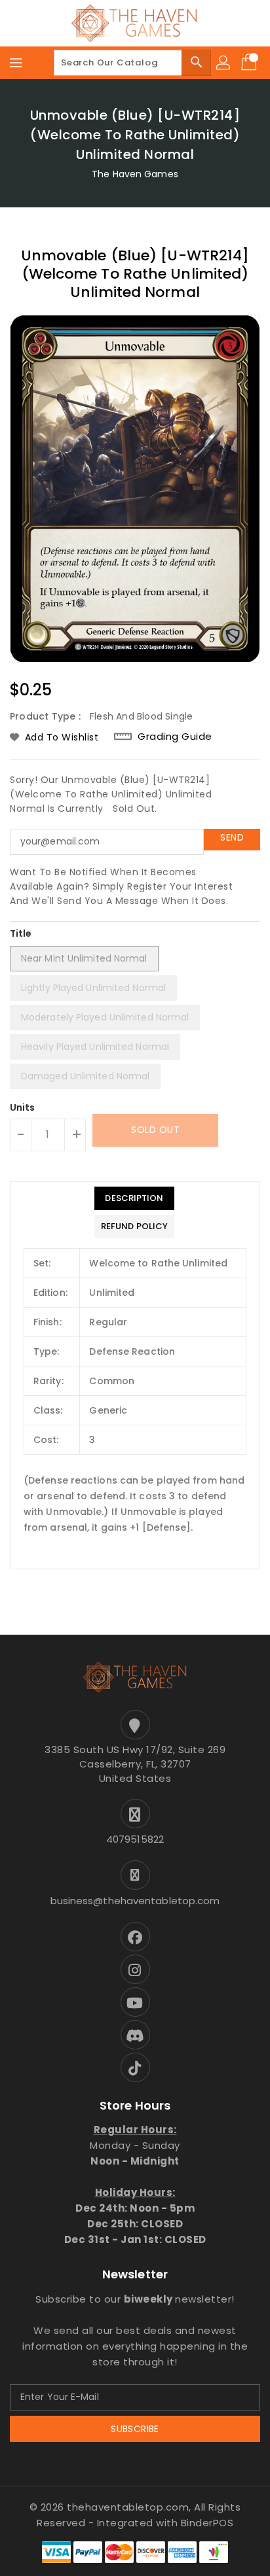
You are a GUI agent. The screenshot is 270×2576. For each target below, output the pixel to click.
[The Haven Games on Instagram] (135, 1969)
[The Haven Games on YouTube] (135, 2002)
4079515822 (135, 1839)
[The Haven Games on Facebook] (135, 1937)
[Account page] (224, 63)
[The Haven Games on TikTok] (135, 2067)
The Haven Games (135, 174)
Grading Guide (175, 736)
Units (23, 1107)
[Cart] (250, 63)
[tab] (134, 1198)
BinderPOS (207, 2523)
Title (21, 933)
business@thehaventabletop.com (135, 1901)
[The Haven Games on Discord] (135, 2035)
